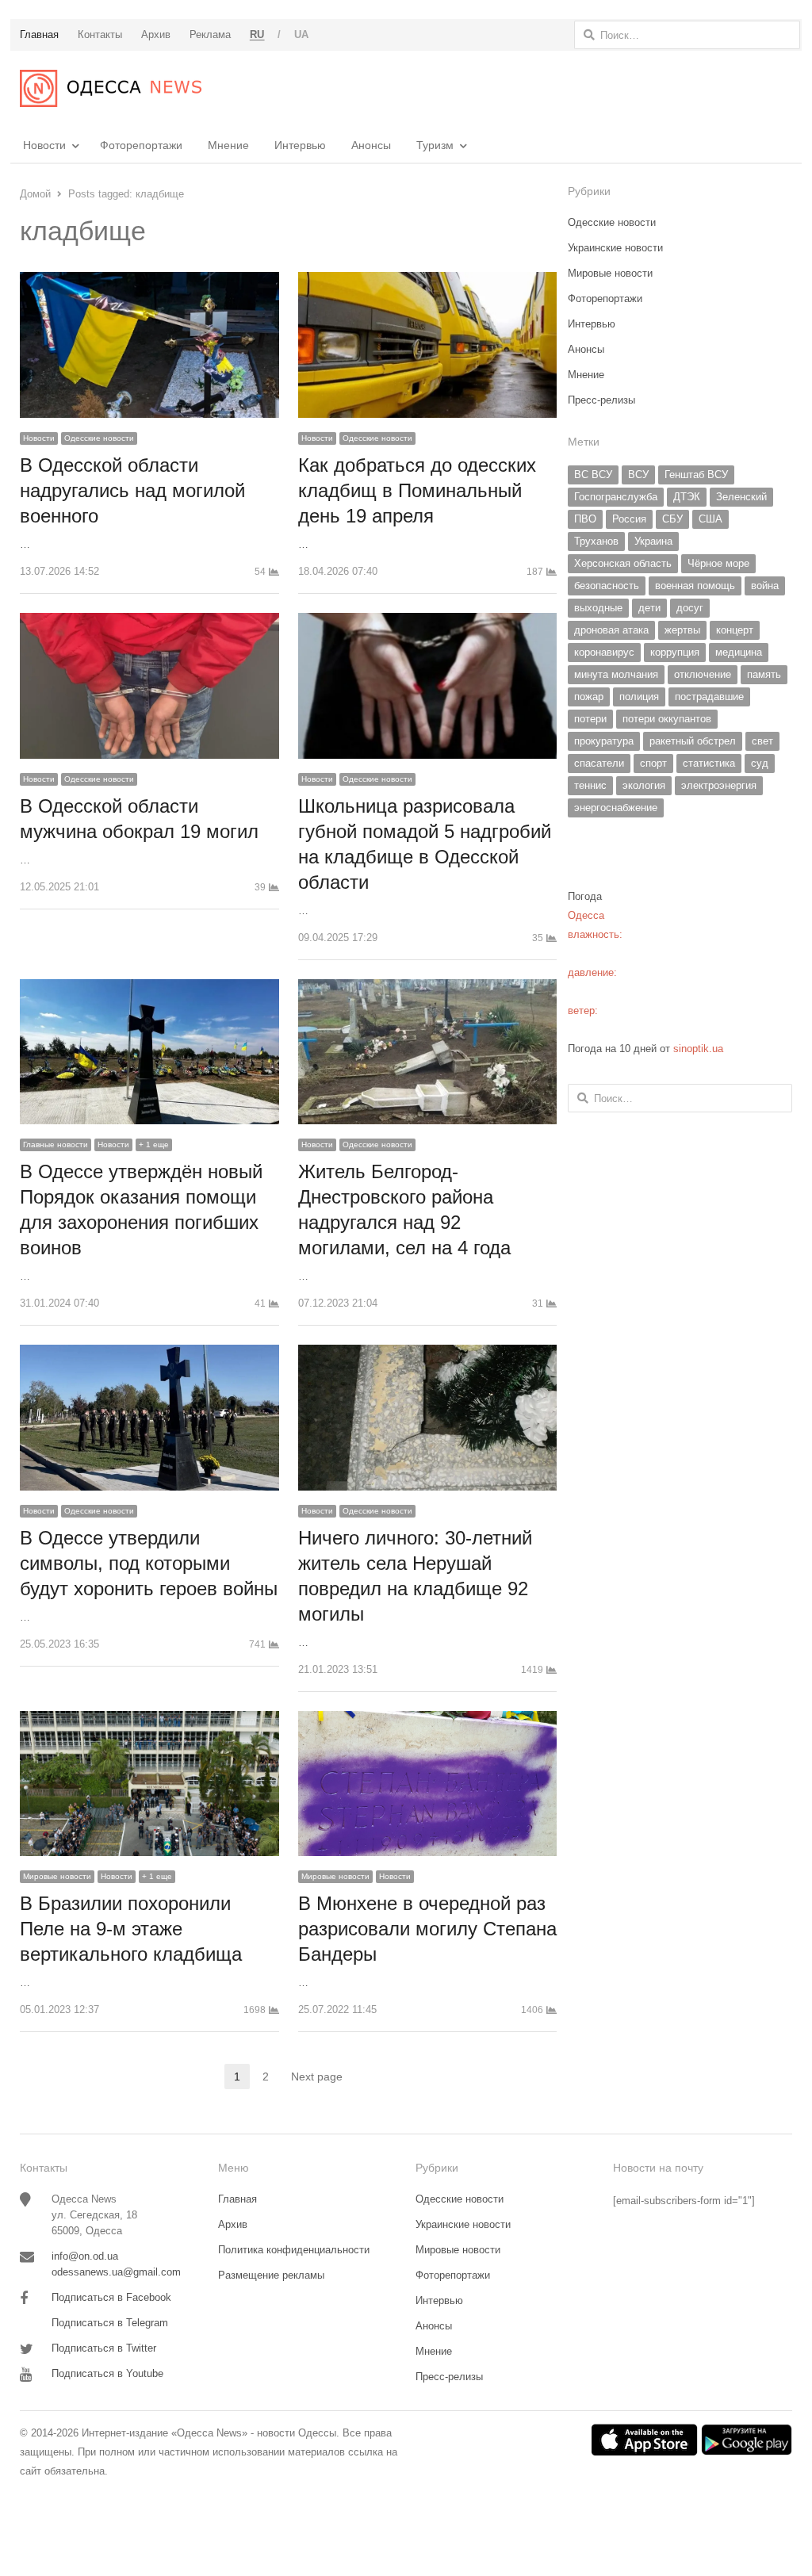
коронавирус (604, 652)
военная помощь (695, 586)
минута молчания (616, 674)
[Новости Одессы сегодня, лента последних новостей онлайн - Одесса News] (111, 88)
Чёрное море (718, 563)
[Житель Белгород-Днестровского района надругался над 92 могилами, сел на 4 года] (428, 988)
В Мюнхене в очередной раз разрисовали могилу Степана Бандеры (427, 1929)
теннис (590, 785)
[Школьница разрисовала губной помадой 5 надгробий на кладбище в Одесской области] (428, 622)
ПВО (585, 519)
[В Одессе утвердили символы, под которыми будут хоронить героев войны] (149, 1354)
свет (762, 741)
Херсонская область (623, 563)
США (710, 519)
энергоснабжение (616, 808)
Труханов (596, 541)
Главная (237, 2199)
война (765, 586)
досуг (690, 608)
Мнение (228, 145)
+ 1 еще (154, 1144)
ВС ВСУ (593, 475)
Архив (233, 2224)
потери (590, 719)
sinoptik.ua (698, 1049)
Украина (653, 541)
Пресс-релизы (601, 400)
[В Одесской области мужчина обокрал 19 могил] (149, 622)
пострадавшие (709, 697)
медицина (739, 652)
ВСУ (638, 475)
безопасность (607, 586)
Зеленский (741, 497)
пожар (589, 697)
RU (257, 34)
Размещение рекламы (271, 2275)
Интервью (300, 145)
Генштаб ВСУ (696, 475)
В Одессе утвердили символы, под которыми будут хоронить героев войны (149, 1563)
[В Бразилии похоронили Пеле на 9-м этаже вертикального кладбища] (149, 1720)
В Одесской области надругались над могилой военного (132, 490)
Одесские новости (99, 438)
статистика (709, 763)
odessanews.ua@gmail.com (116, 2272)
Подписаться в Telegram (110, 2323)
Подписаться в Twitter (104, 2348)
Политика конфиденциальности (294, 2250)
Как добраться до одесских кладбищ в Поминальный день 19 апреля (417, 490)
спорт (653, 763)
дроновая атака (611, 630)
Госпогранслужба (616, 497)
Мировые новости (57, 1876)
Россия (629, 519)
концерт (735, 630)
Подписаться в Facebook (111, 2297)
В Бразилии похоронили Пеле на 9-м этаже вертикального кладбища (131, 1929)
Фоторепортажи (141, 145)
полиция (639, 697)
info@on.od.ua (85, 2256)
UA (302, 34)
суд (760, 763)
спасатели (599, 763)
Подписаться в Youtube (107, 2373)
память (764, 674)
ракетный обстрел (693, 741)
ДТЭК (687, 497)
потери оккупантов (667, 719)
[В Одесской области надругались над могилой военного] (149, 281)
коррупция (675, 652)
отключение (703, 674)
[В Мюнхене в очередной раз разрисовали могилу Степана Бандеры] (428, 1720)
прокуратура (604, 741)
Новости (44, 145)
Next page (317, 2076)
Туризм (435, 145)
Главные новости (56, 1144)
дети (649, 608)
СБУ (672, 519)
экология (644, 785)
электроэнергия (719, 785)
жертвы (682, 630)
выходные (598, 608)
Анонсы (371, 145)
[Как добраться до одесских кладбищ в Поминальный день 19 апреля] (428, 281)
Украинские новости (615, 248)
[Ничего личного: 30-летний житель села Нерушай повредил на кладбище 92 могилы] (428, 1354)
